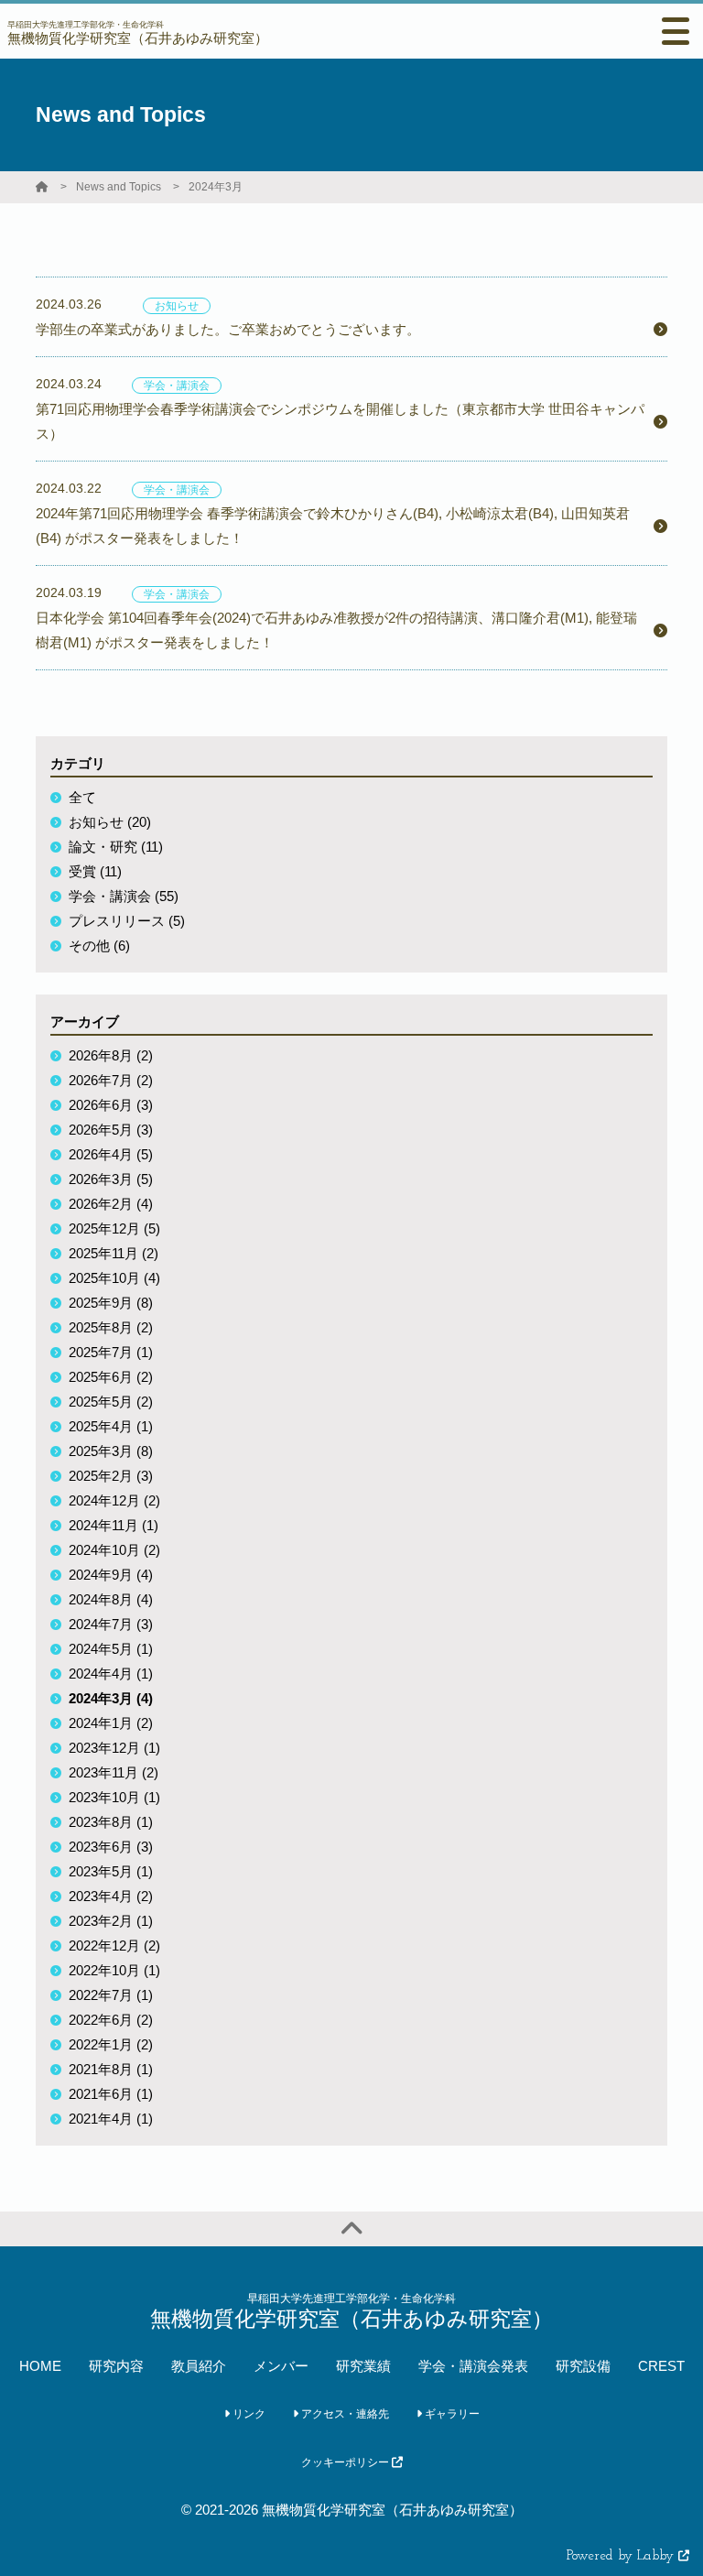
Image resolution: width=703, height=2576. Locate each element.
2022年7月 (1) (111, 1995)
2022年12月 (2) (114, 1946)
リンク (248, 2414)
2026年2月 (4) (111, 1204)
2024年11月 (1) (114, 1525)
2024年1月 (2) (111, 1723)
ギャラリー (451, 2414)
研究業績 (363, 2366)
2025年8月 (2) (111, 1327)
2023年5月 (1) (111, 1871)
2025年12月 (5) (114, 1228)
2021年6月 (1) (111, 2094)
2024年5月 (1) (111, 1649)
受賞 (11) (95, 871)
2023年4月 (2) (111, 1896)
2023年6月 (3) (111, 1847)
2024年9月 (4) (111, 1575)
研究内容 (116, 2366)
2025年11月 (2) (114, 1253)
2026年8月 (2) (111, 1055)
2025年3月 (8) (111, 1451)
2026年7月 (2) (111, 1080)
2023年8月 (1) (111, 1822)
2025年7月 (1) (111, 1352)
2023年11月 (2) (114, 1772)
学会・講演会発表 (473, 2366)
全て (82, 797)
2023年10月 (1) (114, 1797)
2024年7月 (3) (111, 1624)
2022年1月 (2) (111, 2044)
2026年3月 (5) (111, 1179)
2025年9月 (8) (111, 1303)
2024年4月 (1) (111, 1674)
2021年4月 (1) (111, 2119)
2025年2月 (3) (111, 1476)
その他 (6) (99, 946)
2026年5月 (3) (111, 1130)
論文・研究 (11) (116, 847)
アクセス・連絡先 (344, 2414)
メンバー (281, 2366)
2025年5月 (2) (111, 1402)
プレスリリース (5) (127, 921)
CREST (661, 2366)
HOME (40, 2366)
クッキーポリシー (346, 2462)
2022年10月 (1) (114, 1970)
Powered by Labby (622, 2556)
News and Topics (119, 187)
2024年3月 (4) (111, 1698)
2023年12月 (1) (114, 1748)
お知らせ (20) (110, 822)
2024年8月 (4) (111, 1599)
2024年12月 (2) (114, 1500)
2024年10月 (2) (114, 1550)
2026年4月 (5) (111, 1154)
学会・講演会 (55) (124, 896)
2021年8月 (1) (111, 2069)
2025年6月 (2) (111, 1377)
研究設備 (583, 2366)
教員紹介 (199, 2366)
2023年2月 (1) (111, 1921)
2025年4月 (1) (111, 1426)
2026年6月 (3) (111, 1105)
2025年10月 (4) (114, 1278)
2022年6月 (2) (111, 2020)
